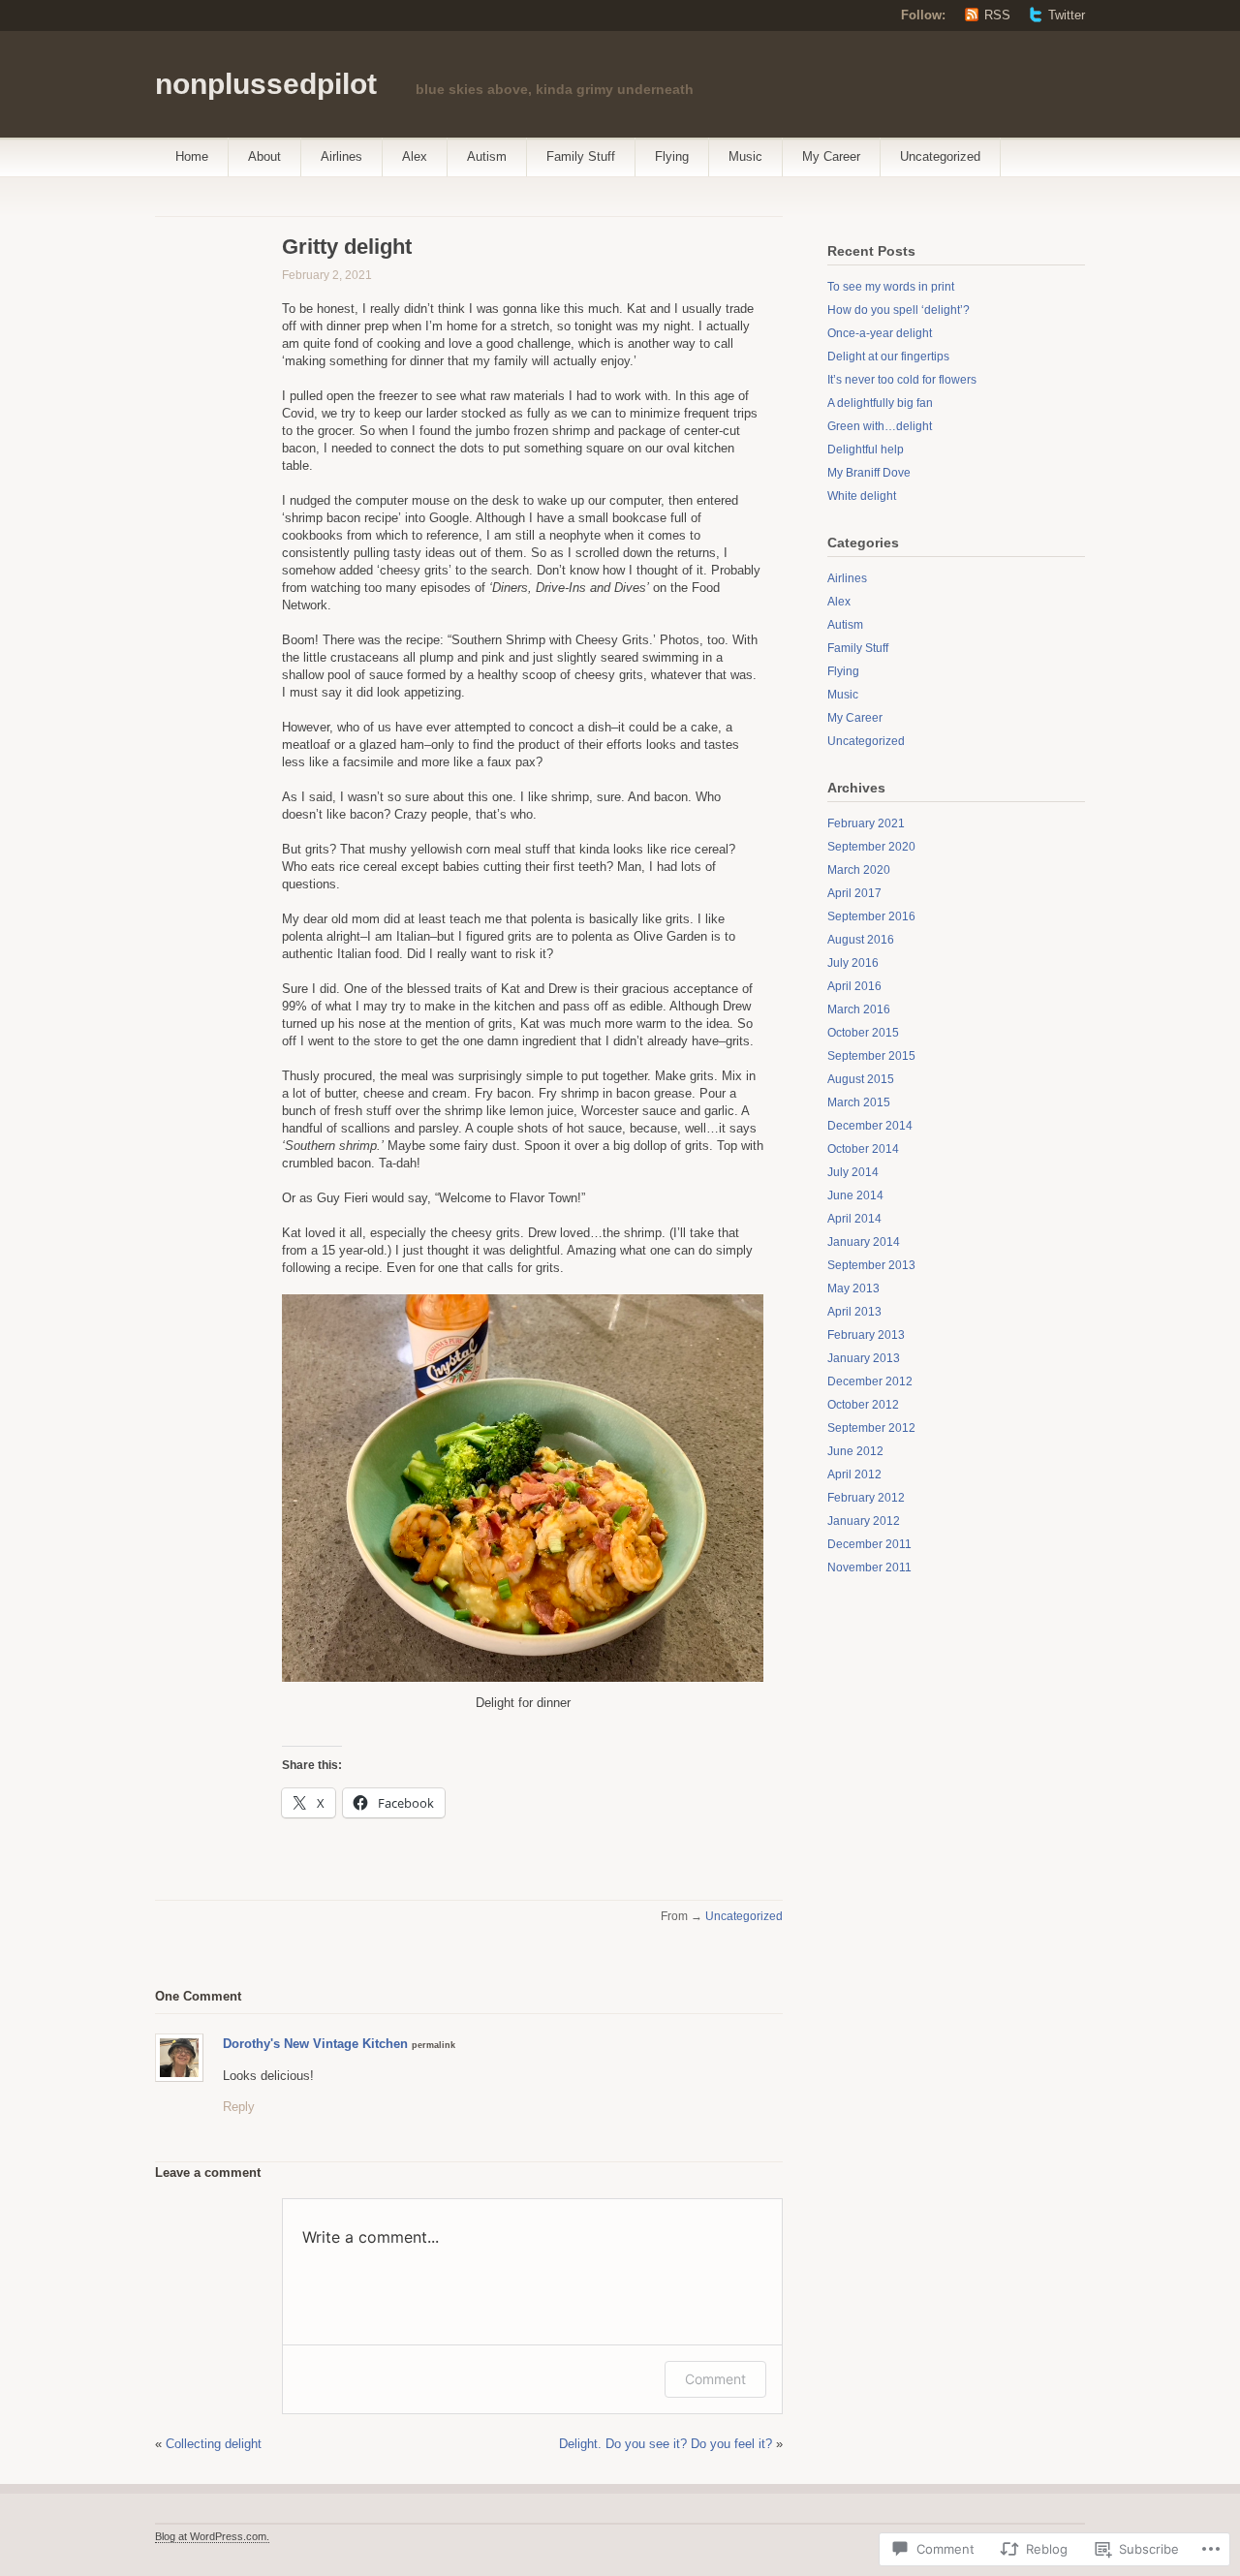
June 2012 (855, 1451)
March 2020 (859, 870)
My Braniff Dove (869, 473)
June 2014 (855, 1195)
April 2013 (854, 1312)
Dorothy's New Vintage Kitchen (315, 2044)
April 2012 (854, 1474)
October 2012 (863, 1405)
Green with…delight (880, 426)
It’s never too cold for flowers (902, 380)
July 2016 (853, 963)
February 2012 (866, 1498)
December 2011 (869, 1544)
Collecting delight (214, 2444)
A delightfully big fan (880, 403)
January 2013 (864, 1358)
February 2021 (866, 823)
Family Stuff (581, 156)
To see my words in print (891, 287)
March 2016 (859, 1009)
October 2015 (863, 1033)
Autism (487, 156)
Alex (415, 156)
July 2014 (853, 1172)
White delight (862, 496)
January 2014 (864, 1242)
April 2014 (854, 1219)
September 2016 (871, 916)
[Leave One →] (242, 1995)
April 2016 (854, 986)
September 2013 (871, 1265)
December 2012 (870, 1381)
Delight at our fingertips (888, 357)
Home (192, 156)
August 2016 (861, 940)
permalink (434, 2045)
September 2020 (871, 847)
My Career (831, 156)
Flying (672, 156)
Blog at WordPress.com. (212, 2536)
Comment (715, 2379)
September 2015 (871, 1056)
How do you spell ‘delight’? (899, 310)
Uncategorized (940, 156)
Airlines (341, 156)
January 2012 (864, 1521)
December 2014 (870, 1126)
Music (745, 156)
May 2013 (853, 1288)
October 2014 (863, 1149)
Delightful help (866, 450)
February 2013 (866, 1335)
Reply (239, 2107)
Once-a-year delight (880, 333)
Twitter (1067, 15)
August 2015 (861, 1079)
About (264, 156)
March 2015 (859, 1102)
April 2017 (854, 893)
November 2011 (869, 1567)
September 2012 (871, 1428)
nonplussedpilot (266, 84)
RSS (997, 15)
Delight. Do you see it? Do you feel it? (666, 2444)
